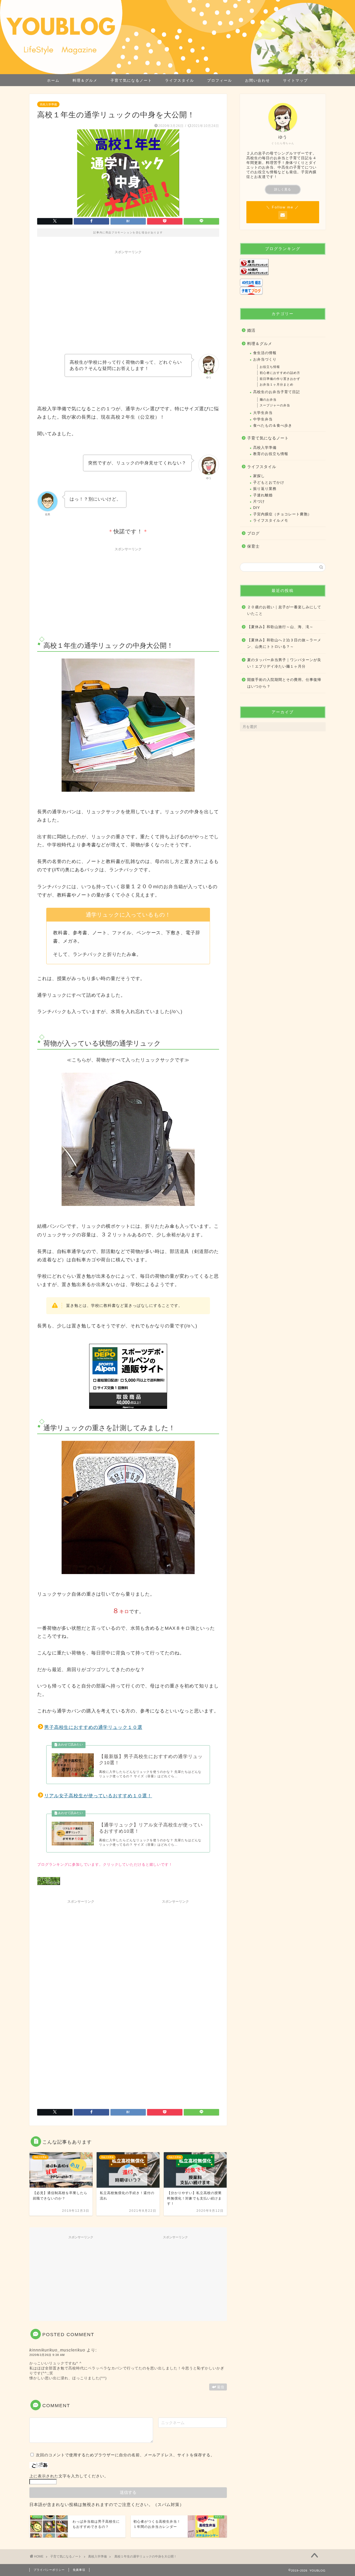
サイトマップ (295, 80)
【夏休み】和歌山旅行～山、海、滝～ (280, 627)
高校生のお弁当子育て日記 (277, 392)
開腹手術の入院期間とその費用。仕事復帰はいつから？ (284, 683)
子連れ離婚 (263, 495)
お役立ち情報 (270, 367)
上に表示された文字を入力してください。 (69, 2476)
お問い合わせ (258, 80)
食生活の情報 (265, 353)
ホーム (53, 80)
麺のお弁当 (268, 400)
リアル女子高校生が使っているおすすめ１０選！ (98, 1796)
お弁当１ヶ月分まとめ (277, 385)
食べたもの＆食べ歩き (273, 426)
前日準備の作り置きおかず (280, 379)
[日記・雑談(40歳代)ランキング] (283, 271)
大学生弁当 (263, 413)
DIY (257, 508)
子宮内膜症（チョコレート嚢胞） (282, 514)
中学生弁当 (263, 419)
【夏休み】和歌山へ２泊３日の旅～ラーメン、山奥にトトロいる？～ (284, 644)
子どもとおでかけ (269, 482)
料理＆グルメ (85, 80)
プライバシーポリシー (49, 2570)
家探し (259, 476)
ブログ (253, 533)
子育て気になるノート (131, 80)
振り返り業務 (265, 489)
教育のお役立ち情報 (271, 454)
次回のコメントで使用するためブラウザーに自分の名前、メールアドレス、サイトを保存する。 (125, 2455)
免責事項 (79, 2570)
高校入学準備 (48, 104)
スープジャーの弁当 (275, 405)
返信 (221, 2387)
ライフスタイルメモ (271, 520)
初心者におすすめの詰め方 (280, 373)
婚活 (251, 330)
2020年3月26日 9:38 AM (47, 2355)
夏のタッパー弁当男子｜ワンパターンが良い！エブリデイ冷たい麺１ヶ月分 (284, 663)
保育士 (253, 546)
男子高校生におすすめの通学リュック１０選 (93, 1727)
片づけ (259, 501)
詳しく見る (283, 189)
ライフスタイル (180, 80)
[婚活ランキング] (283, 263)
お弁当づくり (265, 359)
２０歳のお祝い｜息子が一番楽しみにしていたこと (284, 611)
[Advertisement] (128, 293)
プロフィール (220, 80)
